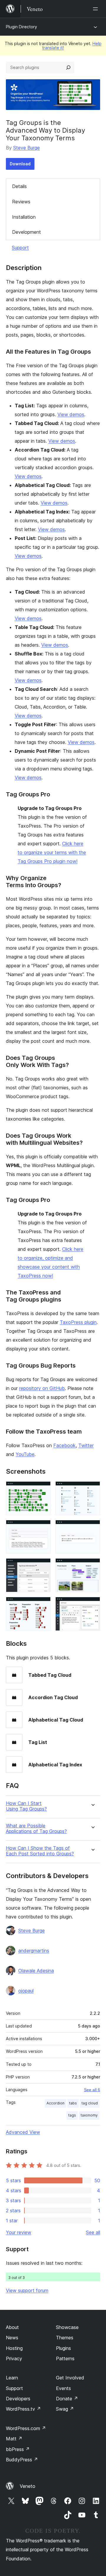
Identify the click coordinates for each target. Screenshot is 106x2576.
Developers (18, 2399)
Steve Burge (26, 148)
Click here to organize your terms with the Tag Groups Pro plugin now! (52, 852)
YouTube (25, 1454)
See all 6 (92, 2090)
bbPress (18, 2449)
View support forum (27, 2290)
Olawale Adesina (36, 1971)
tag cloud (90, 2103)
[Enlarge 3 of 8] (43, 1528)
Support (20, 248)
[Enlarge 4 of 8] (92, 1528)
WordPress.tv (23, 2409)
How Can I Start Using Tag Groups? (26, 1806)
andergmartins (34, 1951)
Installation (24, 217)
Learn (12, 2378)
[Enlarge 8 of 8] (92, 1605)
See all (93, 2232)
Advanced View (23, 2132)
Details (19, 186)
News (12, 2338)
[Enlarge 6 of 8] (92, 1566)
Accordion (56, 2103)
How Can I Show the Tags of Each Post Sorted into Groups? (40, 1851)
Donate (67, 2399)
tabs (73, 2103)
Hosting (14, 2348)
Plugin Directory (21, 27)
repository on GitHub (42, 1388)
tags (72, 2115)
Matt (14, 2439)
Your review (19, 2232)
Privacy (14, 2358)
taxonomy (89, 2115)
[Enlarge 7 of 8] (43, 1605)
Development (26, 232)
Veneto (28, 2486)
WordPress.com (26, 2428)
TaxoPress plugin (78, 1322)
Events (63, 2388)
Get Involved (70, 2378)
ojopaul (26, 1991)
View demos (71, 414)
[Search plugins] (68, 67)
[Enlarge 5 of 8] (43, 1566)
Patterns (65, 2358)
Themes (65, 2338)
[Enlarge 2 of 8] (92, 1489)
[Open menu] (97, 9)
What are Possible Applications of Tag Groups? (36, 1829)
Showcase (67, 2327)
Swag (65, 2409)
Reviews (21, 202)
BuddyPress (22, 2460)
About (12, 2327)
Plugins (63, 2348)
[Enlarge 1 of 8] (43, 1489)
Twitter (86, 1445)
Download (20, 164)
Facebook (64, 1445)
